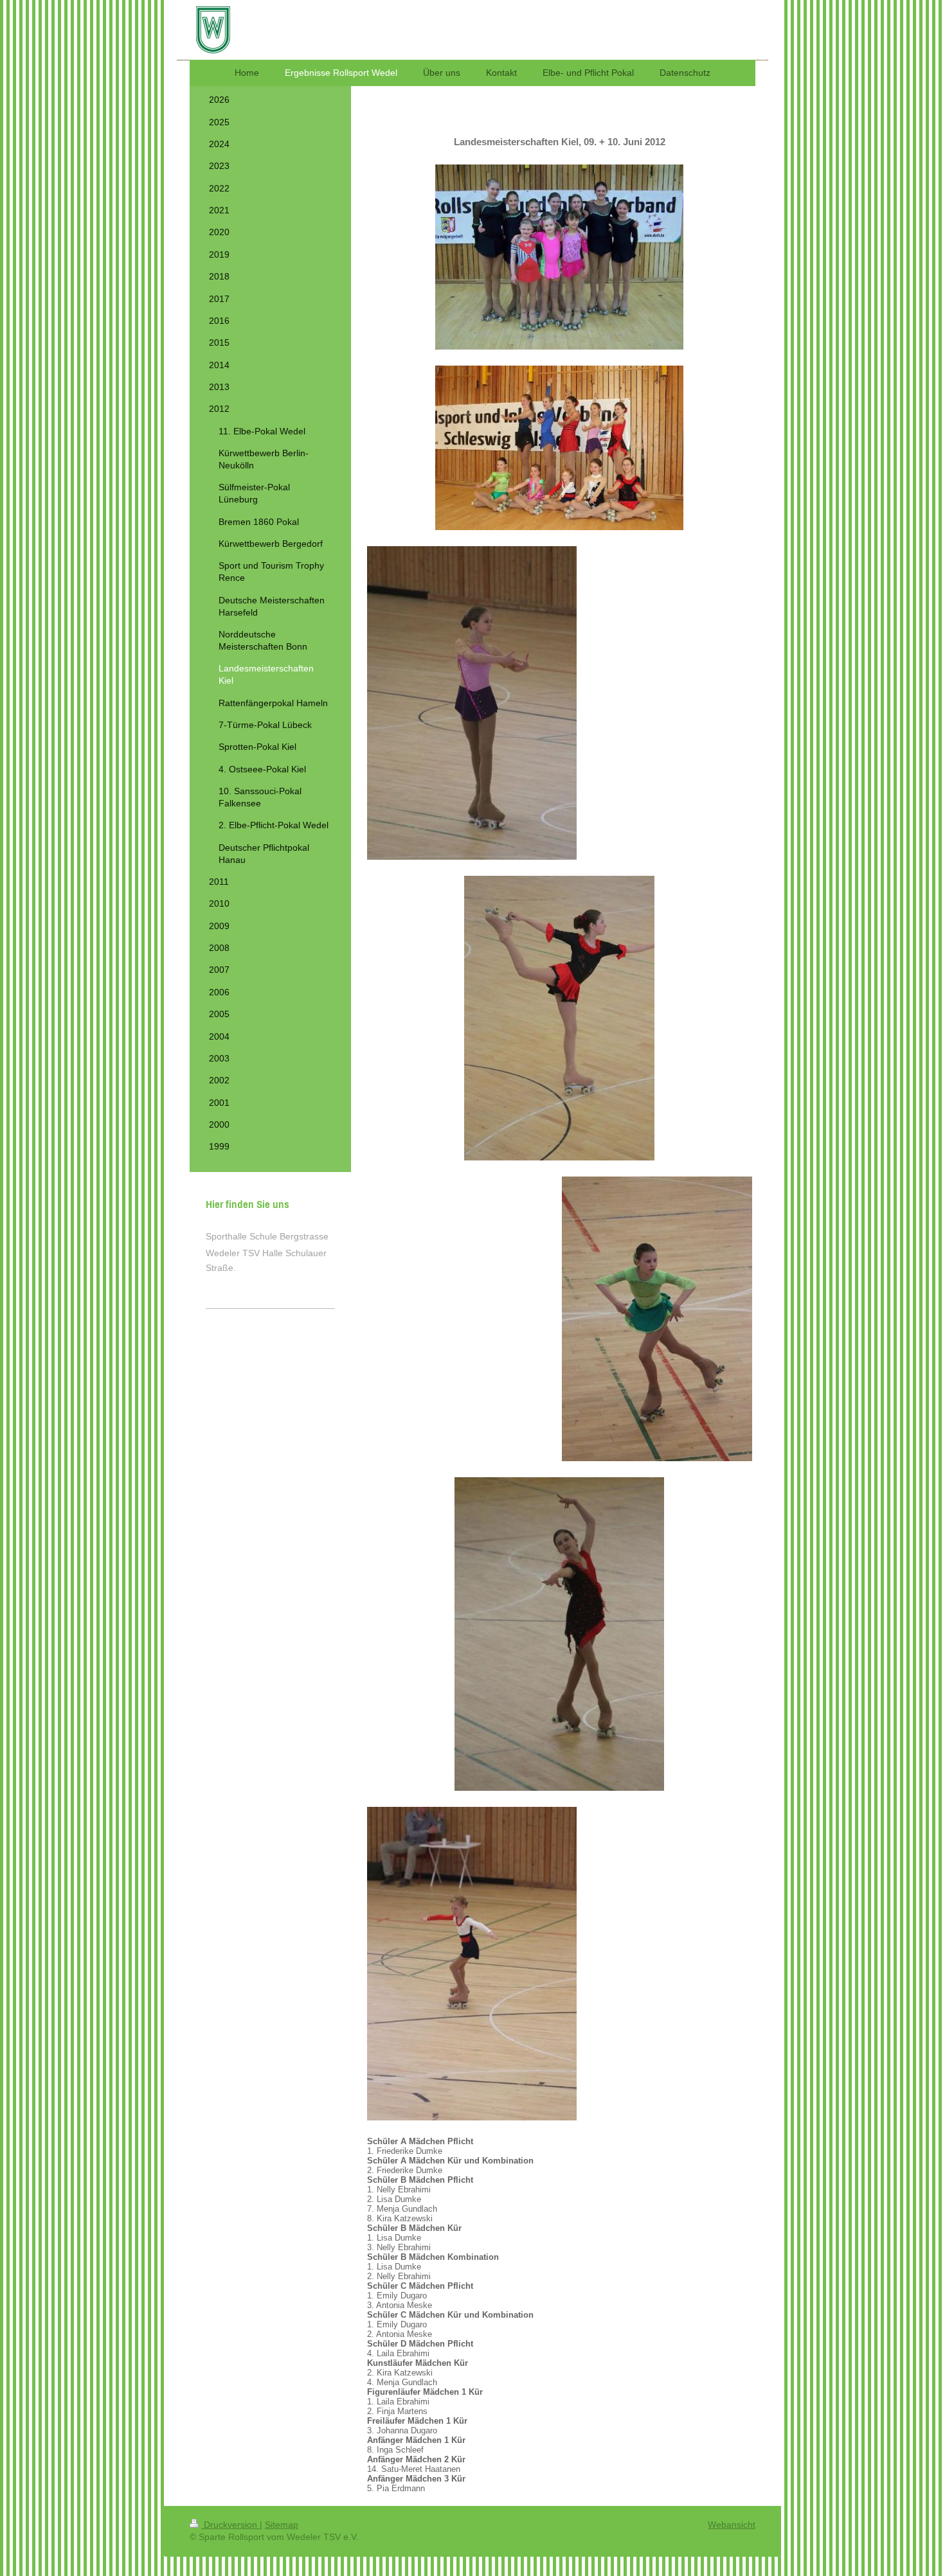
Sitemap (282, 2525)
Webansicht (732, 2525)
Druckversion (230, 2525)
